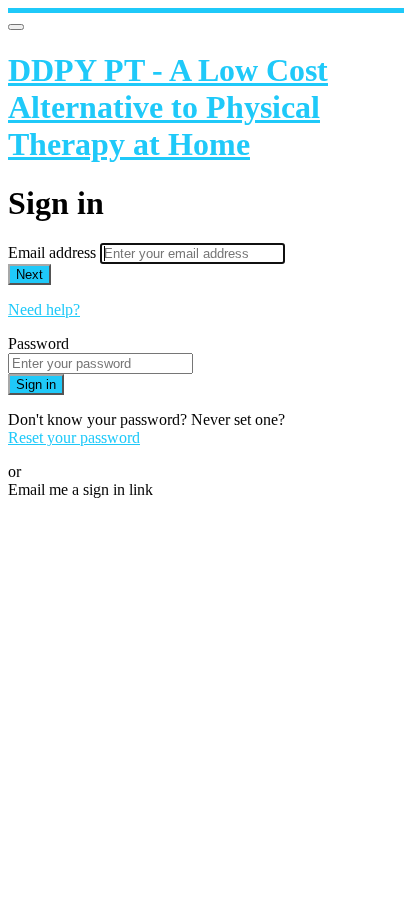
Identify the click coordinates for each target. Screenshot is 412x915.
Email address (54, 252)
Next (29, 274)
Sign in (36, 384)
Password (38, 343)
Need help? (44, 309)
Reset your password (74, 437)
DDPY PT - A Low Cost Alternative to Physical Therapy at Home (168, 107)
